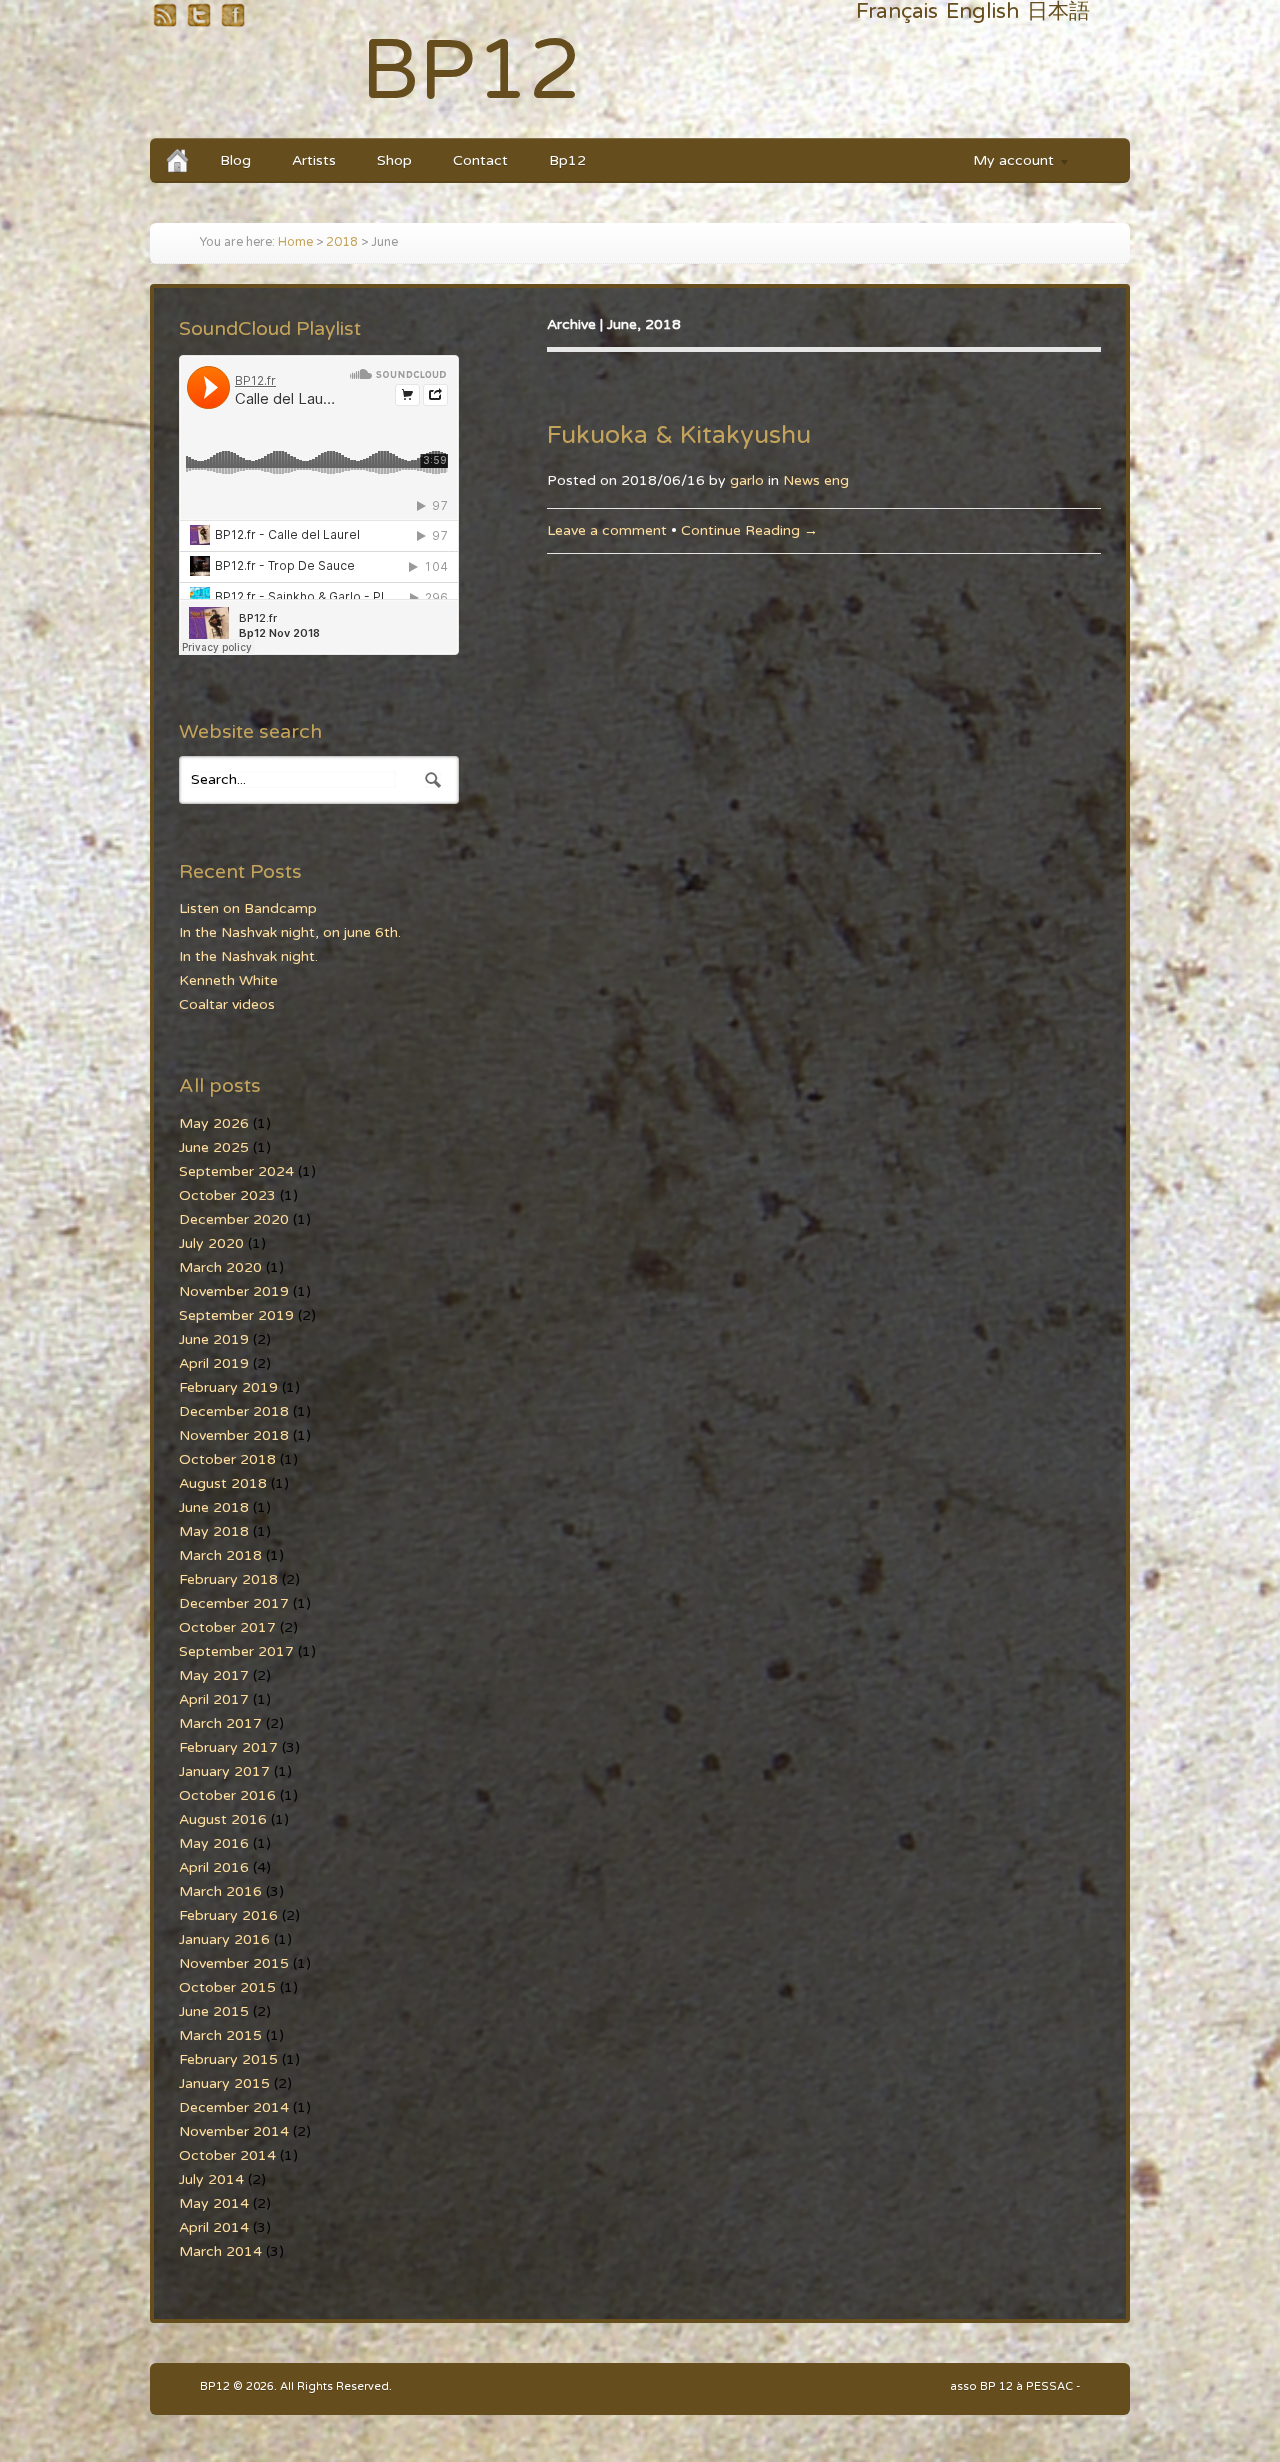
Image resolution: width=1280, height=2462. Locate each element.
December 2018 (234, 1411)
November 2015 (234, 1963)
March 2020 (220, 1267)
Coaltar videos (227, 1004)
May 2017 (214, 1675)
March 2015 (220, 2035)
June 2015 (214, 2011)
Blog (235, 160)
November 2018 (234, 1435)
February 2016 (228, 1915)
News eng (816, 480)
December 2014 (234, 2107)
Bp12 (567, 160)
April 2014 (214, 2227)
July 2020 (211, 1243)
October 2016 (227, 1795)
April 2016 (214, 1867)
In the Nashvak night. (248, 956)
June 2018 (214, 1507)
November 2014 (234, 2131)
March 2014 (220, 2251)
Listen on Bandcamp (248, 908)
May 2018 (214, 1531)
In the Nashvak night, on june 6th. (290, 932)
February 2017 (228, 1747)
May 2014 (214, 2203)
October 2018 (227, 1459)
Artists (314, 160)
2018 (342, 242)
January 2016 (224, 1939)
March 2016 (220, 1891)
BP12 (471, 71)
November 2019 (234, 1291)
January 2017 (224, 1771)
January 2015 (224, 2083)
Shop (394, 160)
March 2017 (220, 1723)
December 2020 (234, 1219)
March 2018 (220, 1555)
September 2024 (236, 1171)
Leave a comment (607, 530)
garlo (747, 480)
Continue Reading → (749, 530)
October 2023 (227, 1195)
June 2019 (214, 1339)
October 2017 (227, 1627)
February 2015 (228, 2059)
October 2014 (227, 2155)
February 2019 (228, 1387)
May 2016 (214, 1843)
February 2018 (228, 1579)
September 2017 (236, 1651)
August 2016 (223, 1819)
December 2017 (234, 1603)
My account (1003, 163)
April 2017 (214, 1699)
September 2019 (236, 1315)
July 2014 (211, 2179)
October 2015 (227, 1987)
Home (295, 242)
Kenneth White (228, 980)
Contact (480, 160)
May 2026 (214, 1123)
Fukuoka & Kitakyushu (679, 435)
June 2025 (214, 1147)
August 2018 (223, 1483)
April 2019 (214, 1363)
